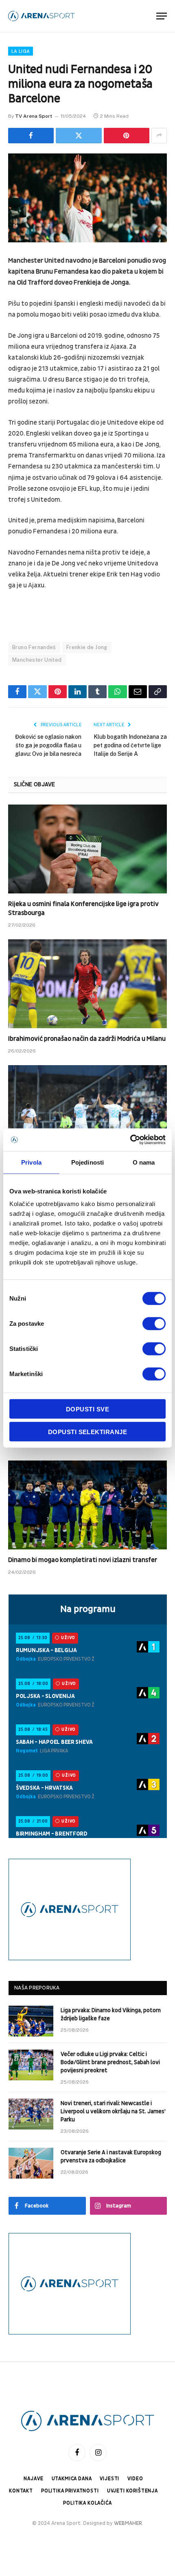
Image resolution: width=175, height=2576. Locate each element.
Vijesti (109, 2479)
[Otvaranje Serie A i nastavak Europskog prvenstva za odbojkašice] (31, 2163)
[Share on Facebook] (31, 136)
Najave (33, 2479)
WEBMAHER (128, 2523)
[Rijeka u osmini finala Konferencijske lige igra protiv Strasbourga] (87, 849)
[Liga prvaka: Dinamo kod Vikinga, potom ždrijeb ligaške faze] (31, 2021)
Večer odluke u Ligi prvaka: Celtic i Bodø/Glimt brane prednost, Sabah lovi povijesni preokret (110, 2062)
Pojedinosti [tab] (87, 1162)
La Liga (21, 51)
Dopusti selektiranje (87, 1431)
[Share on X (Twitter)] (79, 136)
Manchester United (37, 660)
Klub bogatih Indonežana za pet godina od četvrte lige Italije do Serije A (130, 745)
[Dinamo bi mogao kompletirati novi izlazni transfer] (87, 1505)
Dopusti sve (87, 1409)
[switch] (154, 1324)
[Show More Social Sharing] (159, 136)
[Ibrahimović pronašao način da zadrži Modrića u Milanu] (87, 984)
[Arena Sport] (42, 16)
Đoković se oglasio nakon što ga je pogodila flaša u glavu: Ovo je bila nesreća (48, 745)
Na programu (88, 1609)
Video (135, 2479)
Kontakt (21, 2491)
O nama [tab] (144, 1162)
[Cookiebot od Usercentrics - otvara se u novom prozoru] (130, 1140)
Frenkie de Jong (87, 647)
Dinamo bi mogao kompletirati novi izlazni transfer (83, 1560)
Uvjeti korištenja (132, 2491)
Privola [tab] (31, 1162)
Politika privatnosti (70, 2491)
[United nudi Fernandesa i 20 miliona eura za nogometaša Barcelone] (87, 198)
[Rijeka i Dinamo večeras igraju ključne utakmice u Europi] (87, 1110)
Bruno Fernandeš (34, 647)
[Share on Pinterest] (127, 136)
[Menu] (162, 16)
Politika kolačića (87, 2503)
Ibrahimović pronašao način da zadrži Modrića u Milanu (87, 1039)
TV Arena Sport (34, 116)
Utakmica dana (72, 2479)
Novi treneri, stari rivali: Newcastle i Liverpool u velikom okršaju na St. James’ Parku (113, 2111)
